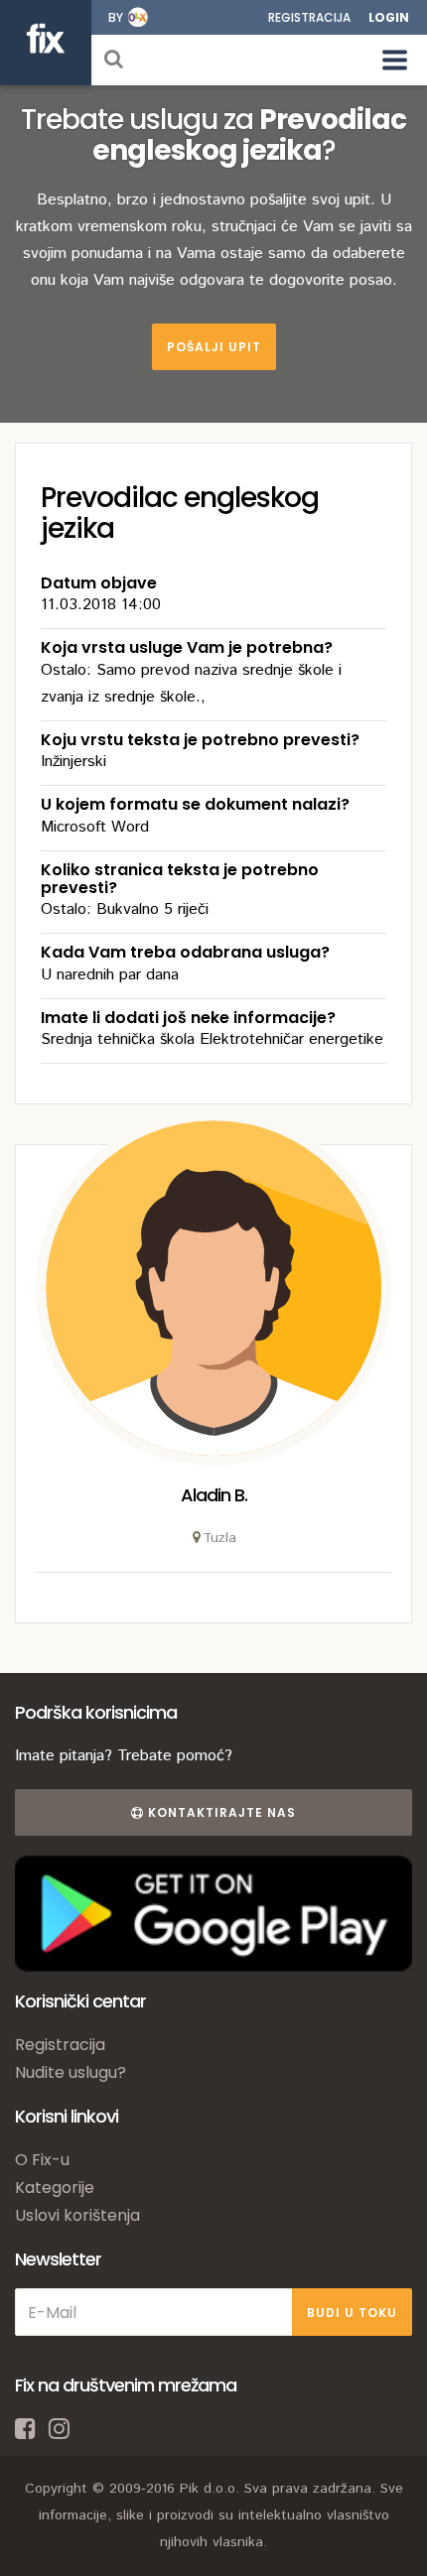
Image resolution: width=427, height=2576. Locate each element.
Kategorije (55, 2188)
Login (389, 17)
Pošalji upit (214, 347)
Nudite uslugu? (71, 2072)
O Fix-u (42, 2160)
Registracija (309, 17)
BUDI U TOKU (352, 2313)
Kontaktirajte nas (220, 1812)
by (116, 17)
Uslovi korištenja (77, 2215)
